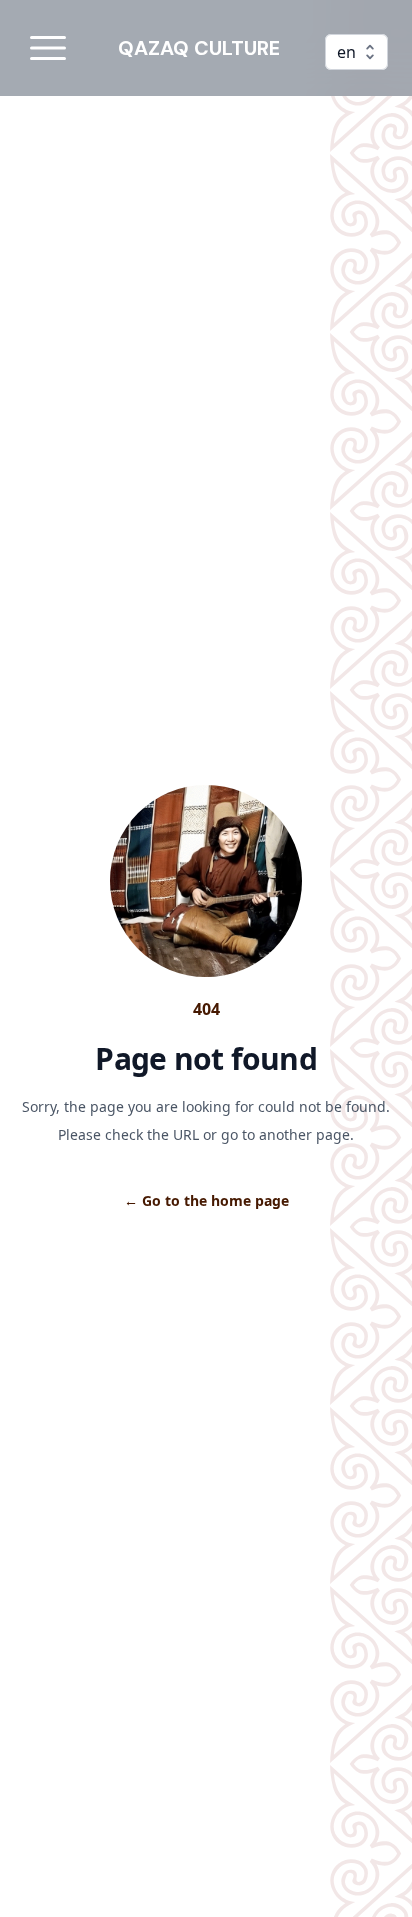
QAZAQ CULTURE (199, 48)
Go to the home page (206, 1200)
